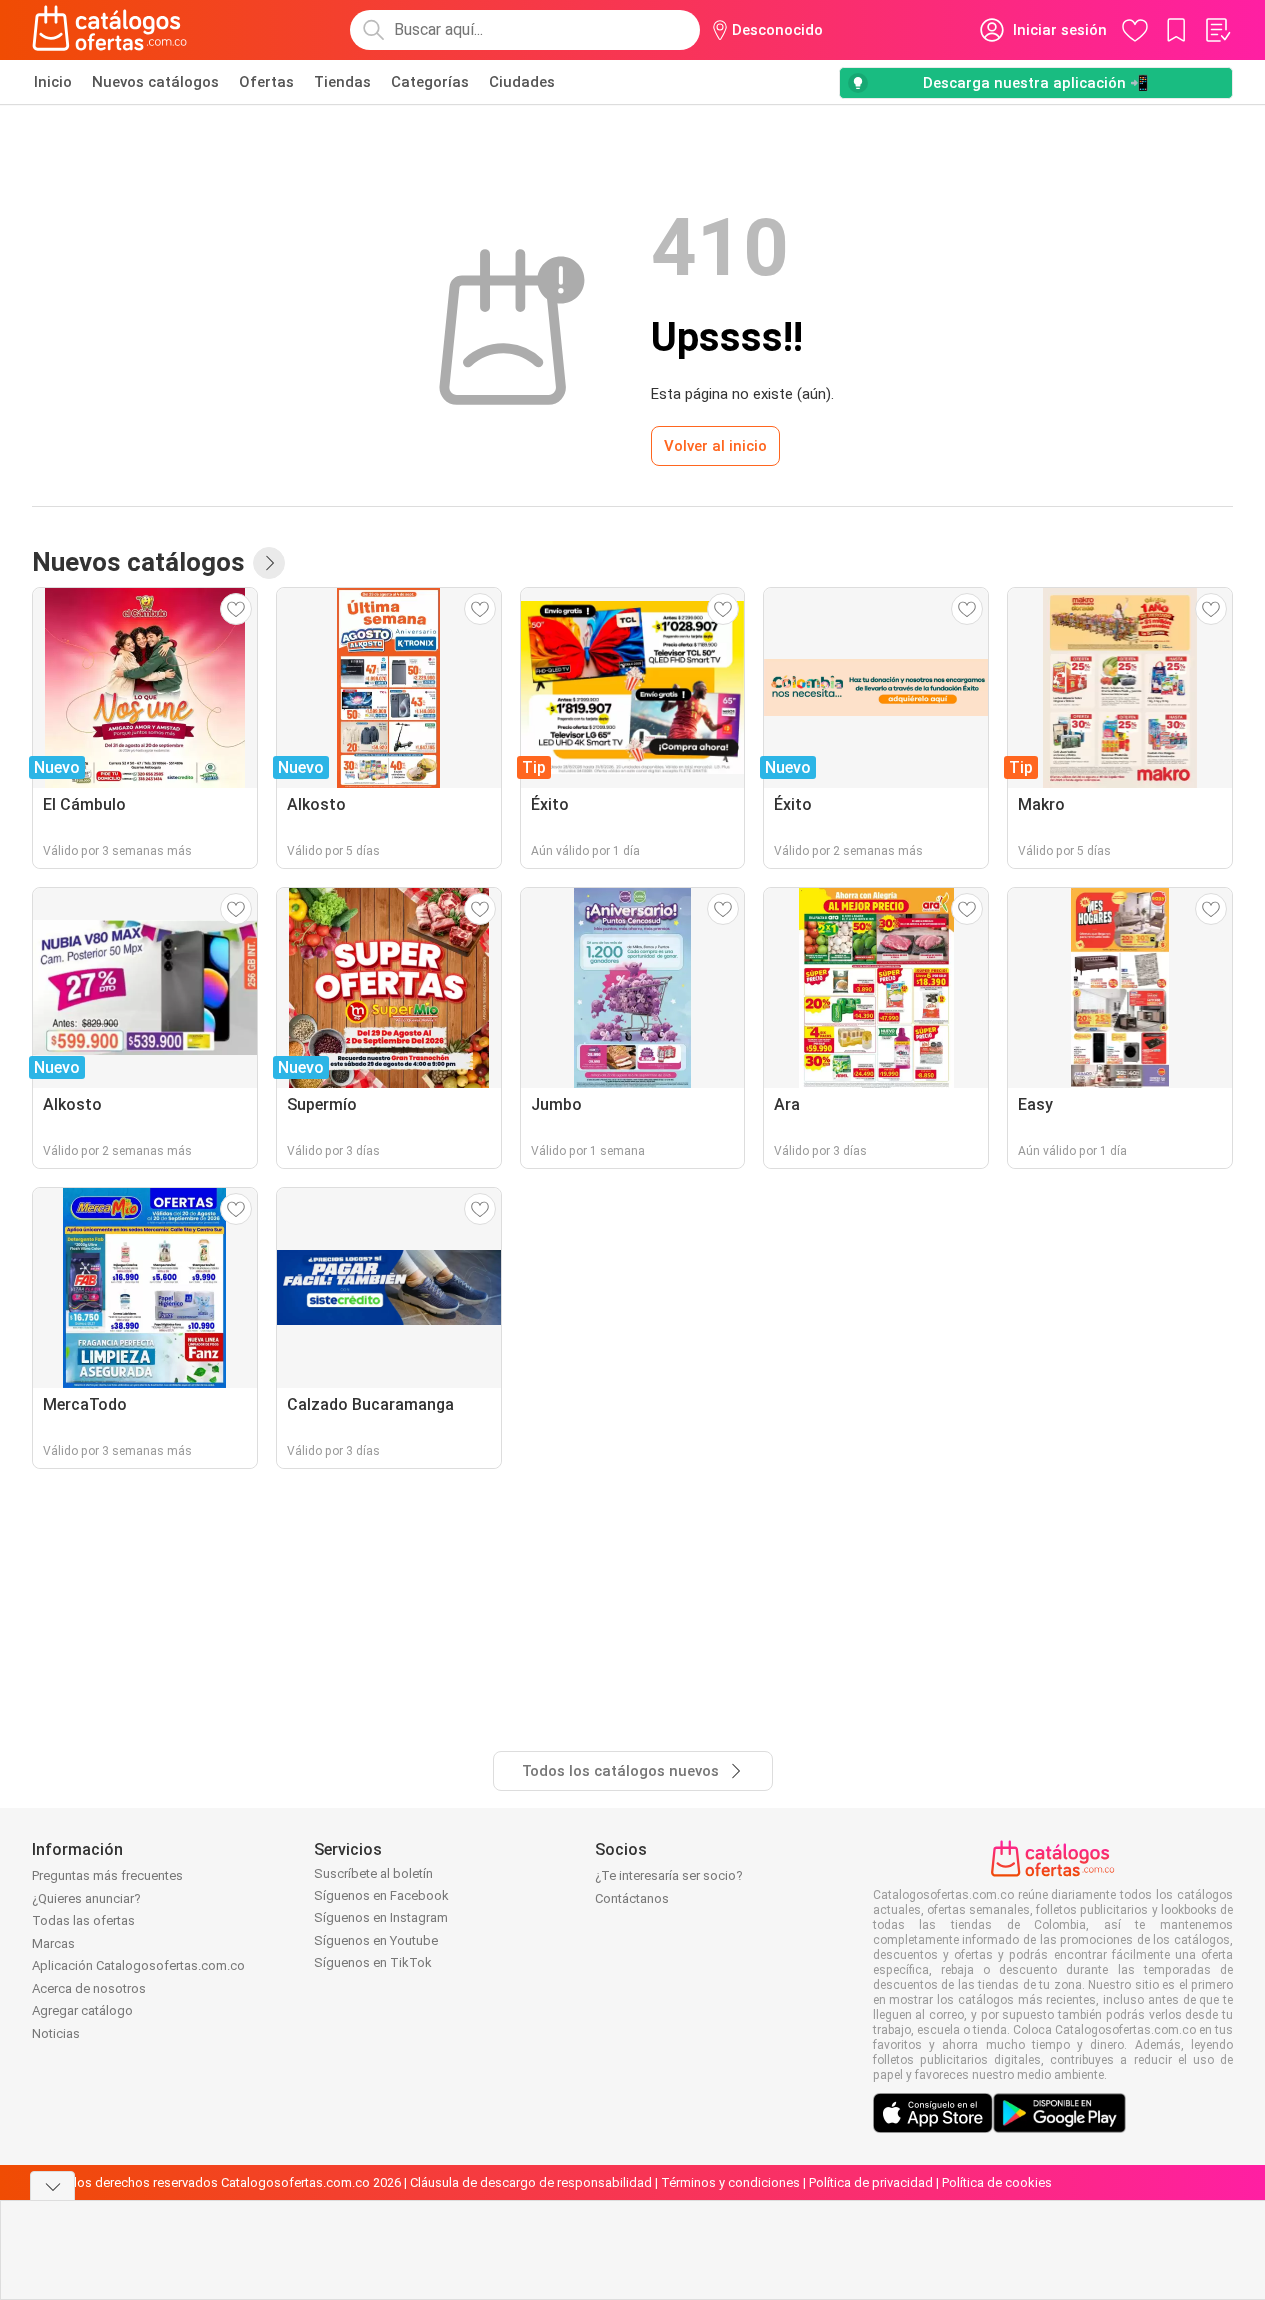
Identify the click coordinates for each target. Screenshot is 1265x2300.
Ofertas (266, 82)
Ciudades (522, 82)
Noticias (56, 2033)
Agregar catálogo (82, 2010)
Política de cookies (997, 2182)
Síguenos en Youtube (376, 1940)
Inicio (53, 82)
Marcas (53, 1943)
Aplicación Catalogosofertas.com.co (138, 1965)
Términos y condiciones (730, 2182)
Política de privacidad (871, 2182)
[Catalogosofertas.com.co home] (110, 30)
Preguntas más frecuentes (107, 1875)
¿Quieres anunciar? (86, 1898)
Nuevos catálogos (155, 82)
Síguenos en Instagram (381, 1917)
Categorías (430, 82)
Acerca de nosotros (89, 1988)
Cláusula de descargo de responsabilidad (531, 2182)
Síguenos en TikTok (373, 1962)
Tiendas (342, 82)
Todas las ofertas (83, 1920)
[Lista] (1217, 30)
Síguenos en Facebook (381, 1895)
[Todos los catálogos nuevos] (269, 563)
